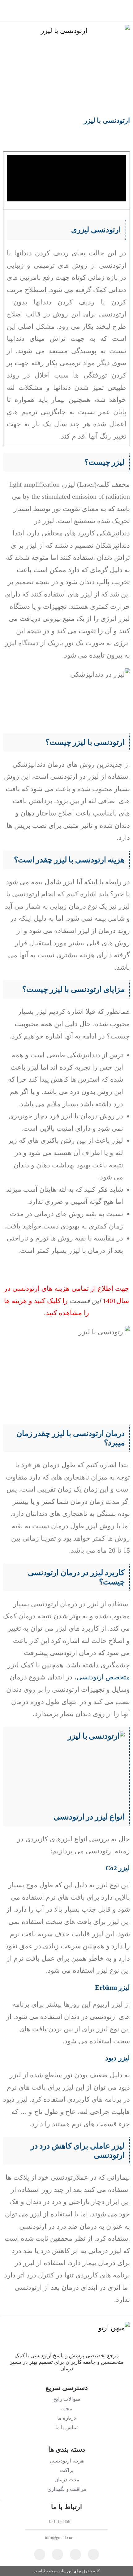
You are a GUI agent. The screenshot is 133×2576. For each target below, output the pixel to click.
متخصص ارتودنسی (103, 1677)
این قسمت (85, 1301)
